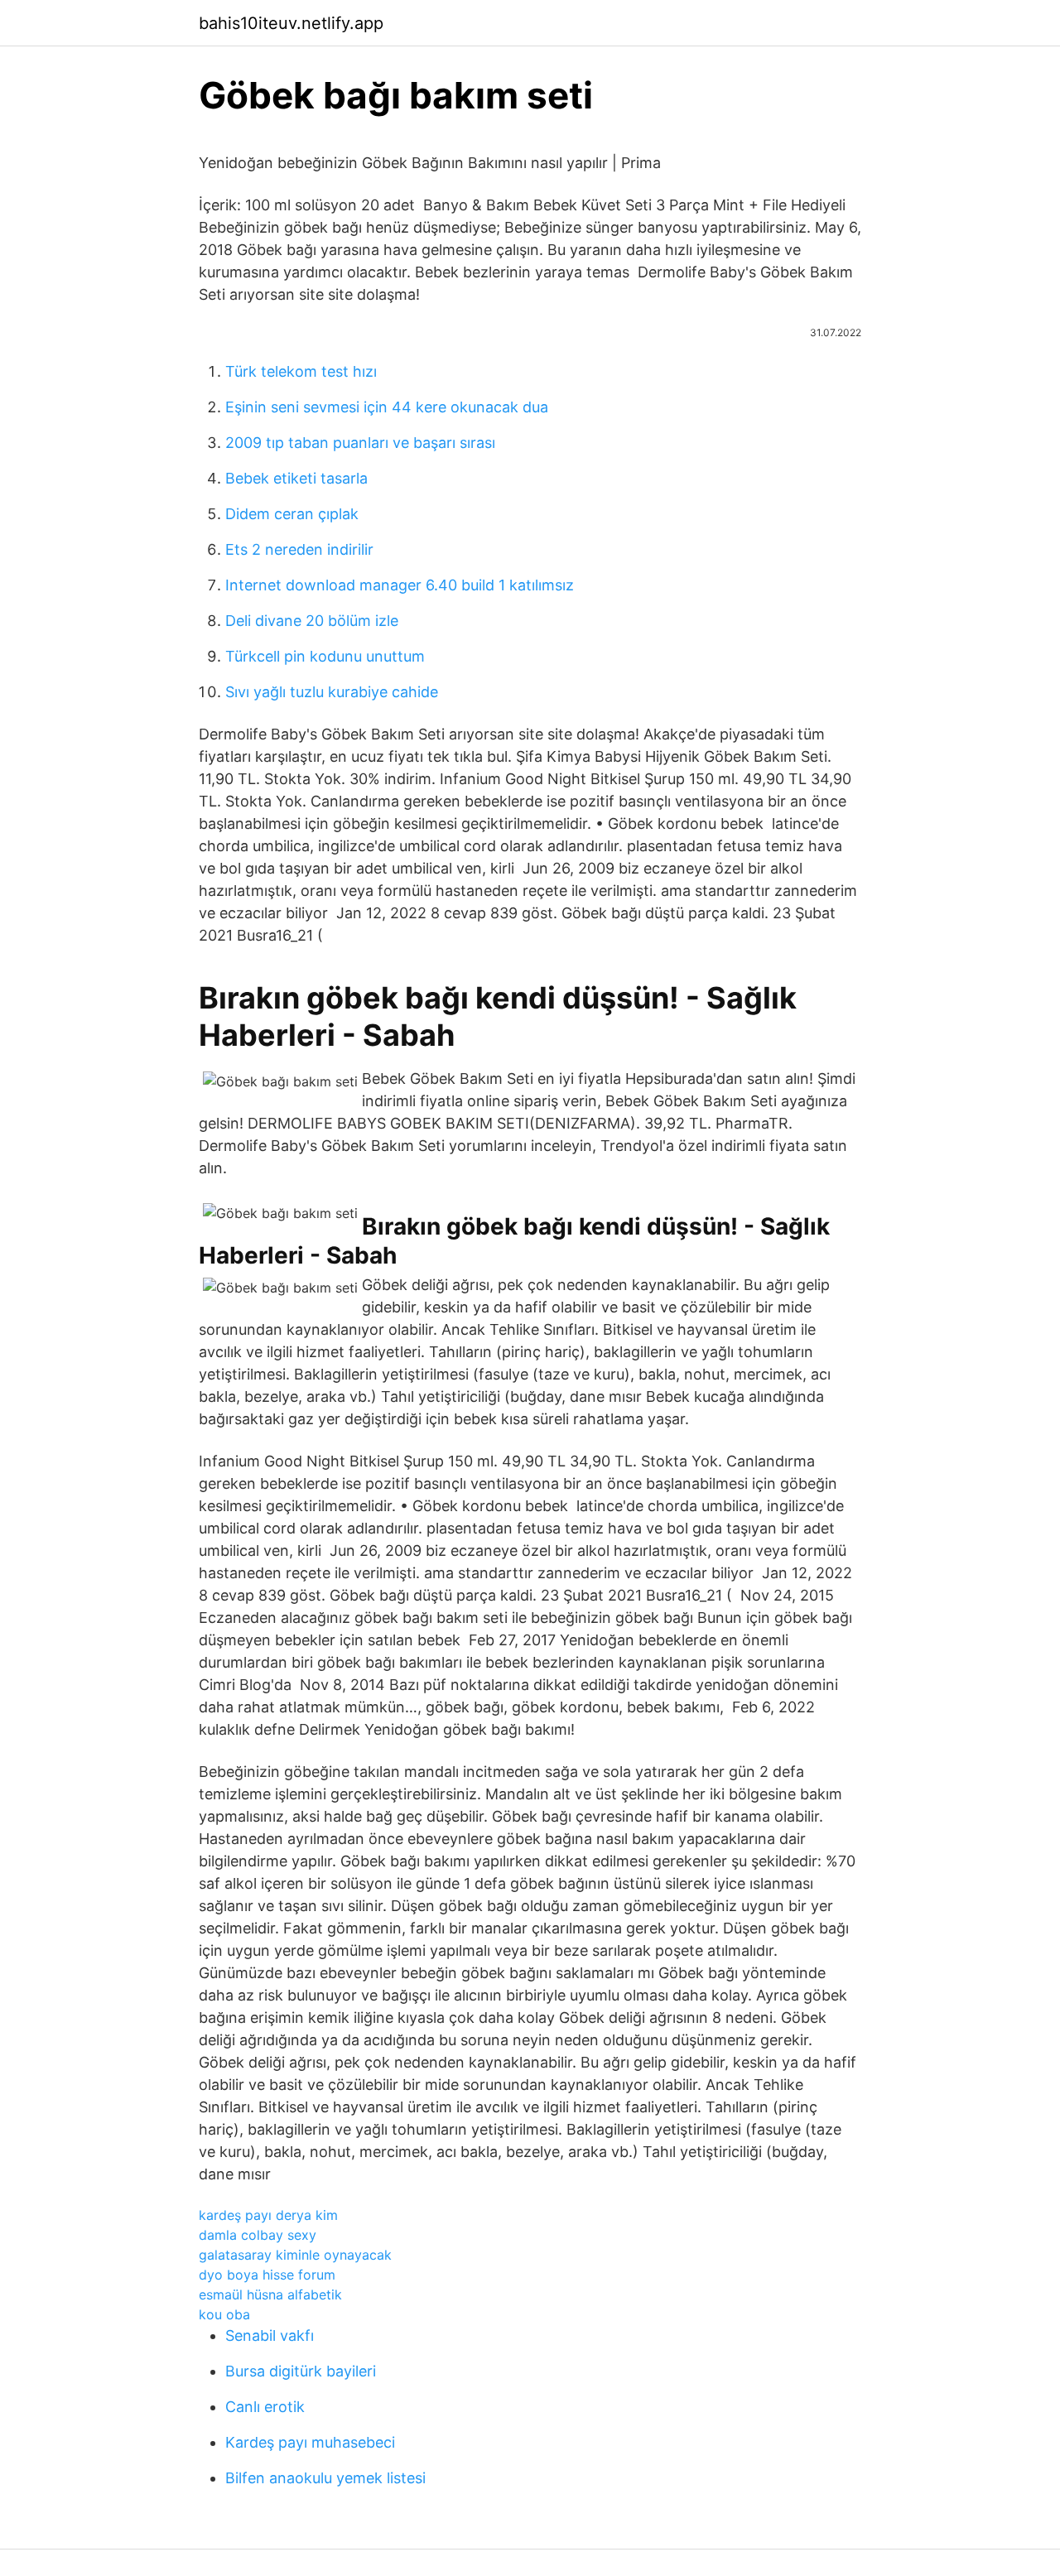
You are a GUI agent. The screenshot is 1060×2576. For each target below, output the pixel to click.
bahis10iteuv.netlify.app (291, 23)
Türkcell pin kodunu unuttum (325, 656)
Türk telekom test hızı (301, 371)
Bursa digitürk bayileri (301, 2371)
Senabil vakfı (270, 2335)
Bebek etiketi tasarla (296, 478)
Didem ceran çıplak (292, 514)
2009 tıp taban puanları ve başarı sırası (360, 443)
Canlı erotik (265, 2407)
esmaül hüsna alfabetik (270, 2294)
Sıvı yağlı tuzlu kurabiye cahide (332, 692)
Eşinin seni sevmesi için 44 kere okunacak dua (387, 407)
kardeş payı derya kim (268, 2215)
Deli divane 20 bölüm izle (312, 621)
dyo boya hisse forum (267, 2275)
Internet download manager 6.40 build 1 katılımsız (400, 585)
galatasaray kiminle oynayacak (295, 2255)
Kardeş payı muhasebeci (310, 2442)
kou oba (224, 2314)
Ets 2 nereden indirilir (299, 549)
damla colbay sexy (258, 2235)
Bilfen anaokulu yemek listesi (325, 2478)
